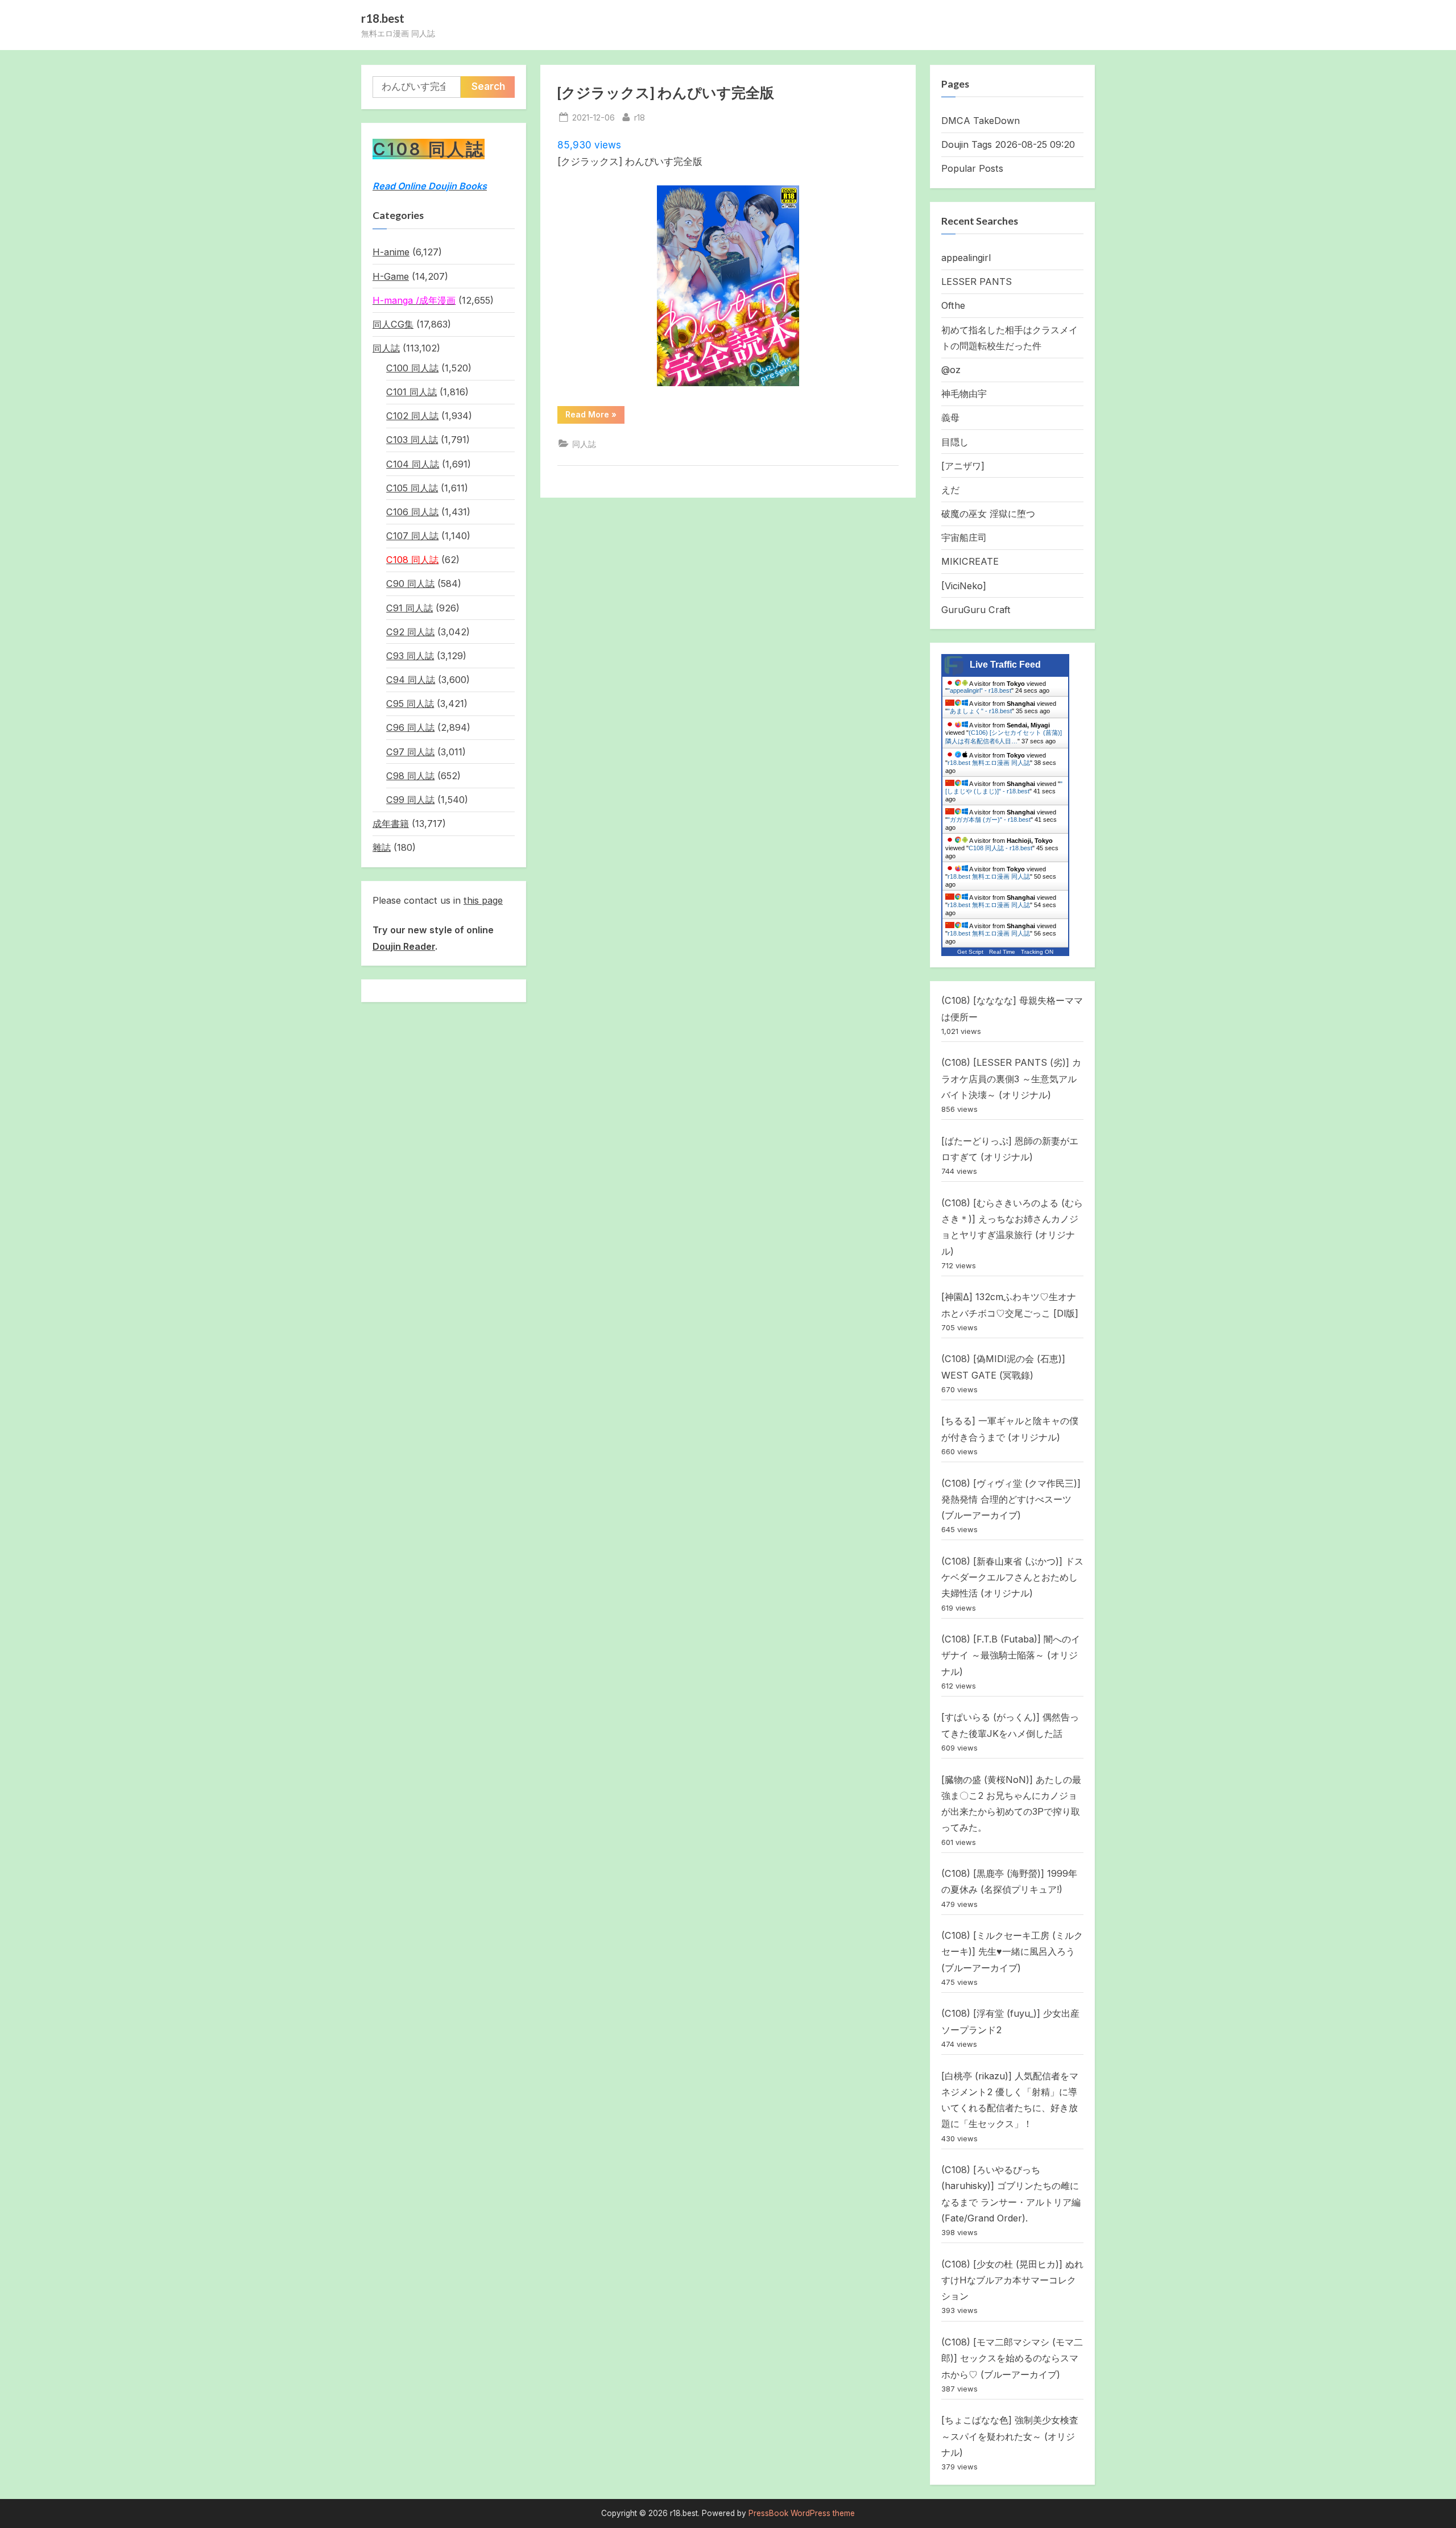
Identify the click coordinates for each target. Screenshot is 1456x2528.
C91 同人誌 (409, 608)
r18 (640, 117)
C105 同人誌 (412, 488)
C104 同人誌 (413, 464)
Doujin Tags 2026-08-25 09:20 (1008, 144)
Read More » (594, 416)
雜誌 (382, 847)
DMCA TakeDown (981, 121)
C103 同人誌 (412, 440)
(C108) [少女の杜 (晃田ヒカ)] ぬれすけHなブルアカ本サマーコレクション (1012, 2280)
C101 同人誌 (411, 392)
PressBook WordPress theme (802, 2513)
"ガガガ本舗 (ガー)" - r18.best (989, 820)
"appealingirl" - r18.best (979, 690)
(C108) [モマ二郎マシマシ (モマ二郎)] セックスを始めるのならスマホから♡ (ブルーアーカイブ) (1012, 2358)
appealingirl (966, 258)
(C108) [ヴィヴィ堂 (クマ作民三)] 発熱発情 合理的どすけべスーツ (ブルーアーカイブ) (1011, 1499)
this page (483, 900)
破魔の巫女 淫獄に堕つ (988, 514)
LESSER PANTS (977, 282)
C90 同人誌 (410, 584)
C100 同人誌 (412, 368)
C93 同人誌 (410, 656)
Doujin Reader (404, 946)
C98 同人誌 (410, 776)
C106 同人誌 (412, 512)
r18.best (383, 18)
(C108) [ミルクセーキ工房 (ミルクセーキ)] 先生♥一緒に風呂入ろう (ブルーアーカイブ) (1012, 1952)
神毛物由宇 (964, 394)
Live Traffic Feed (1005, 665)
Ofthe (953, 305)
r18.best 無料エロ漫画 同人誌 (989, 763)
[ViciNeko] (964, 586)
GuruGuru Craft (976, 610)
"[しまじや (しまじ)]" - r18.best (1004, 787)
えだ (950, 490)
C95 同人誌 (410, 704)
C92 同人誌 (410, 632)
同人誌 (584, 444)
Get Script (970, 952)
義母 (950, 417)
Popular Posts (972, 168)
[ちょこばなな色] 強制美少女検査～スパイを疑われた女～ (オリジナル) (1010, 2436)
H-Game (391, 276)
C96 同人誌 (410, 727)
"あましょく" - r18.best (980, 711)
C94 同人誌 (411, 680)
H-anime (391, 252)
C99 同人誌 (410, 800)
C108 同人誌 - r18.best (1000, 848)
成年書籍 (391, 824)
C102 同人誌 (412, 416)
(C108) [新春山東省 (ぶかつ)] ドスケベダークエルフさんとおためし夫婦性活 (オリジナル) (1012, 1577)
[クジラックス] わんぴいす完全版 (666, 92)
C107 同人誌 (412, 536)
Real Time (1002, 952)
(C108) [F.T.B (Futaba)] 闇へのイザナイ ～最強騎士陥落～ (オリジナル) (1011, 1655)
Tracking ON (1037, 952)
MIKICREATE (970, 561)
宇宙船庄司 (964, 537)
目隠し (955, 442)
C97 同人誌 (410, 752)
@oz (951, 370)
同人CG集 (393, 324)
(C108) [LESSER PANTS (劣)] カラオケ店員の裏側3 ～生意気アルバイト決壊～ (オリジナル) (1011, 1079)
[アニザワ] (963, 466)
